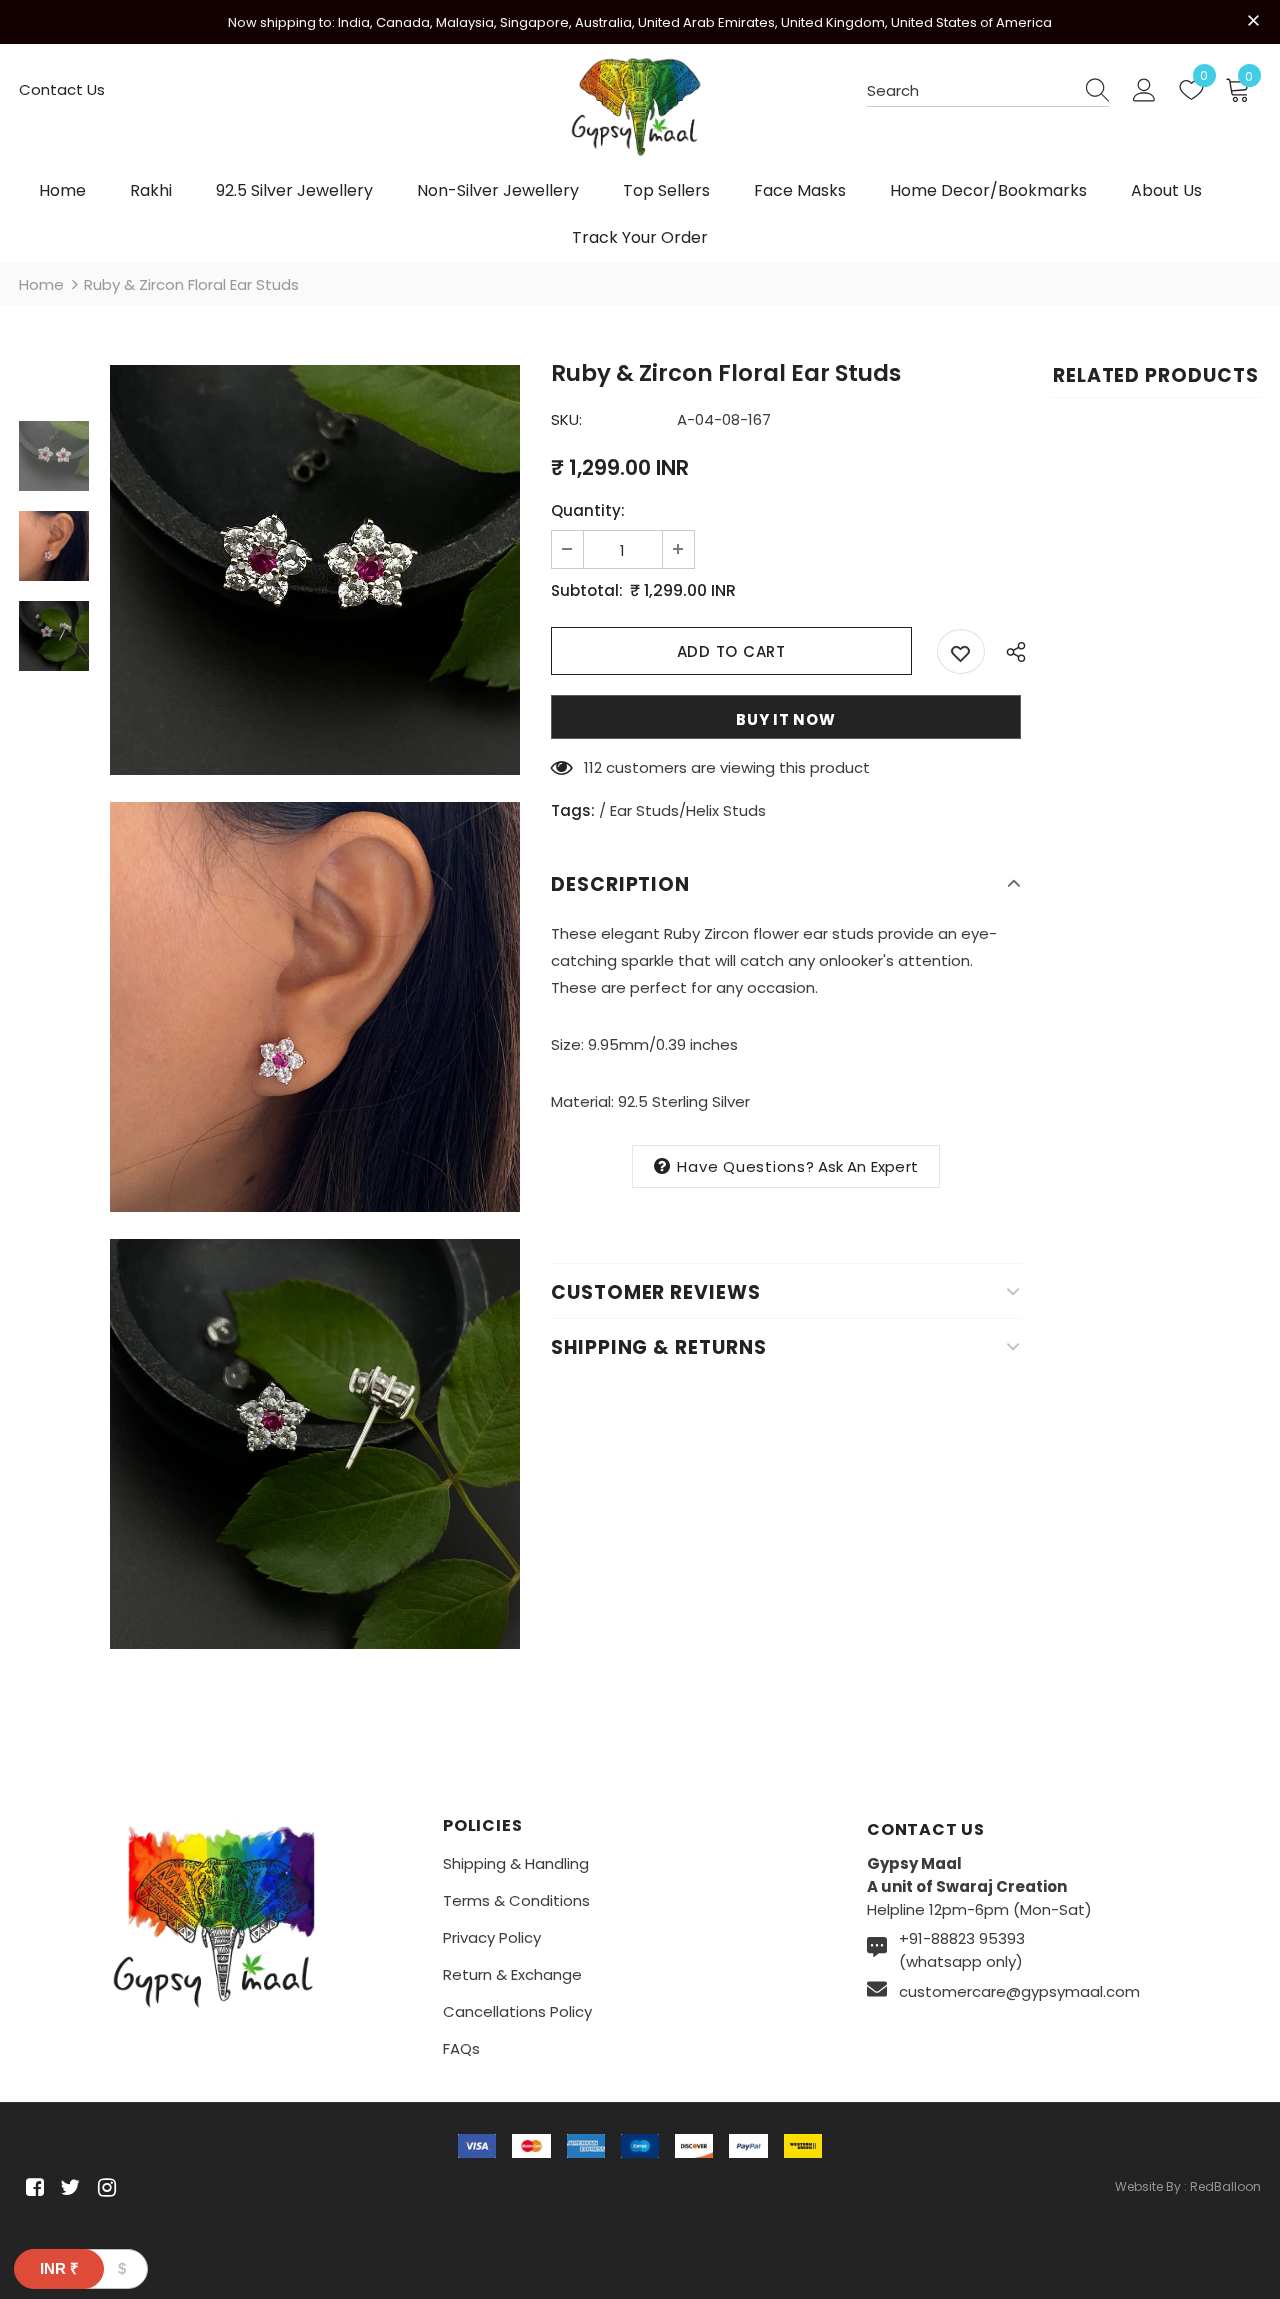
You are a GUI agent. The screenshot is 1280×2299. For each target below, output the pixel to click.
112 (593, 767)
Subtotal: (587, 590)
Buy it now (786, 719)
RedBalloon (1225, 2186)
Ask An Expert (868, 1166)
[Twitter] (67, 2188)
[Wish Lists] (961, 651)
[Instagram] (103, 2188)
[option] (315, 570)
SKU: (566, 419)
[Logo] (640, 116)
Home (41, 284)
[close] (1254, 20)
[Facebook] (31, 2188)
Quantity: (588, 510)
